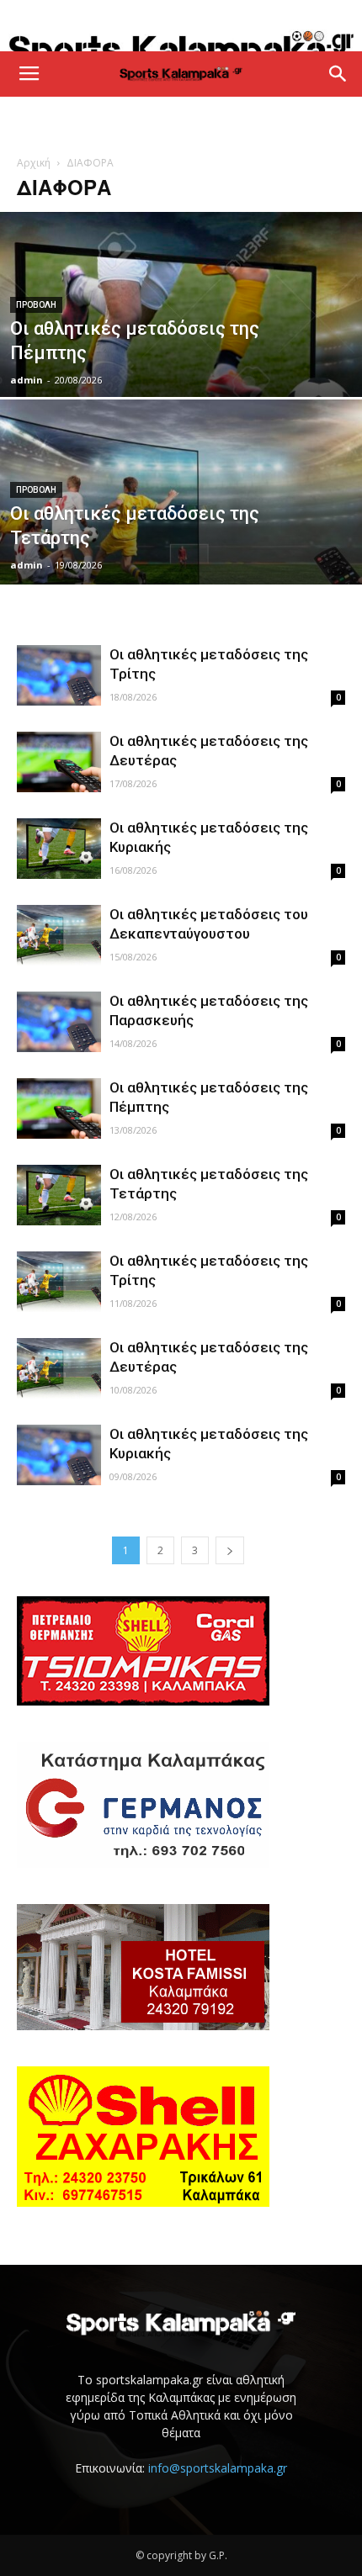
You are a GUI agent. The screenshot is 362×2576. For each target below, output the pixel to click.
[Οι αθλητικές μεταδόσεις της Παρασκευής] (59, 1022)
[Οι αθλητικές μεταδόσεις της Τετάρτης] (181, 526)
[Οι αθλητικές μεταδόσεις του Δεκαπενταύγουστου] (59, 936)
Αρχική (34, 163)
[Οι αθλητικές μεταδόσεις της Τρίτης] (59, 676)
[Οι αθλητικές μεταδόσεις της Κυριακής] (59, 849)
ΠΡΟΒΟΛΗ (36, 305)
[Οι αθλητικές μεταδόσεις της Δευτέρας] (59, 762)
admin (27, 380)
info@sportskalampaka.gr (218, 2468)
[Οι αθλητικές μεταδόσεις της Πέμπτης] (181, 367)
